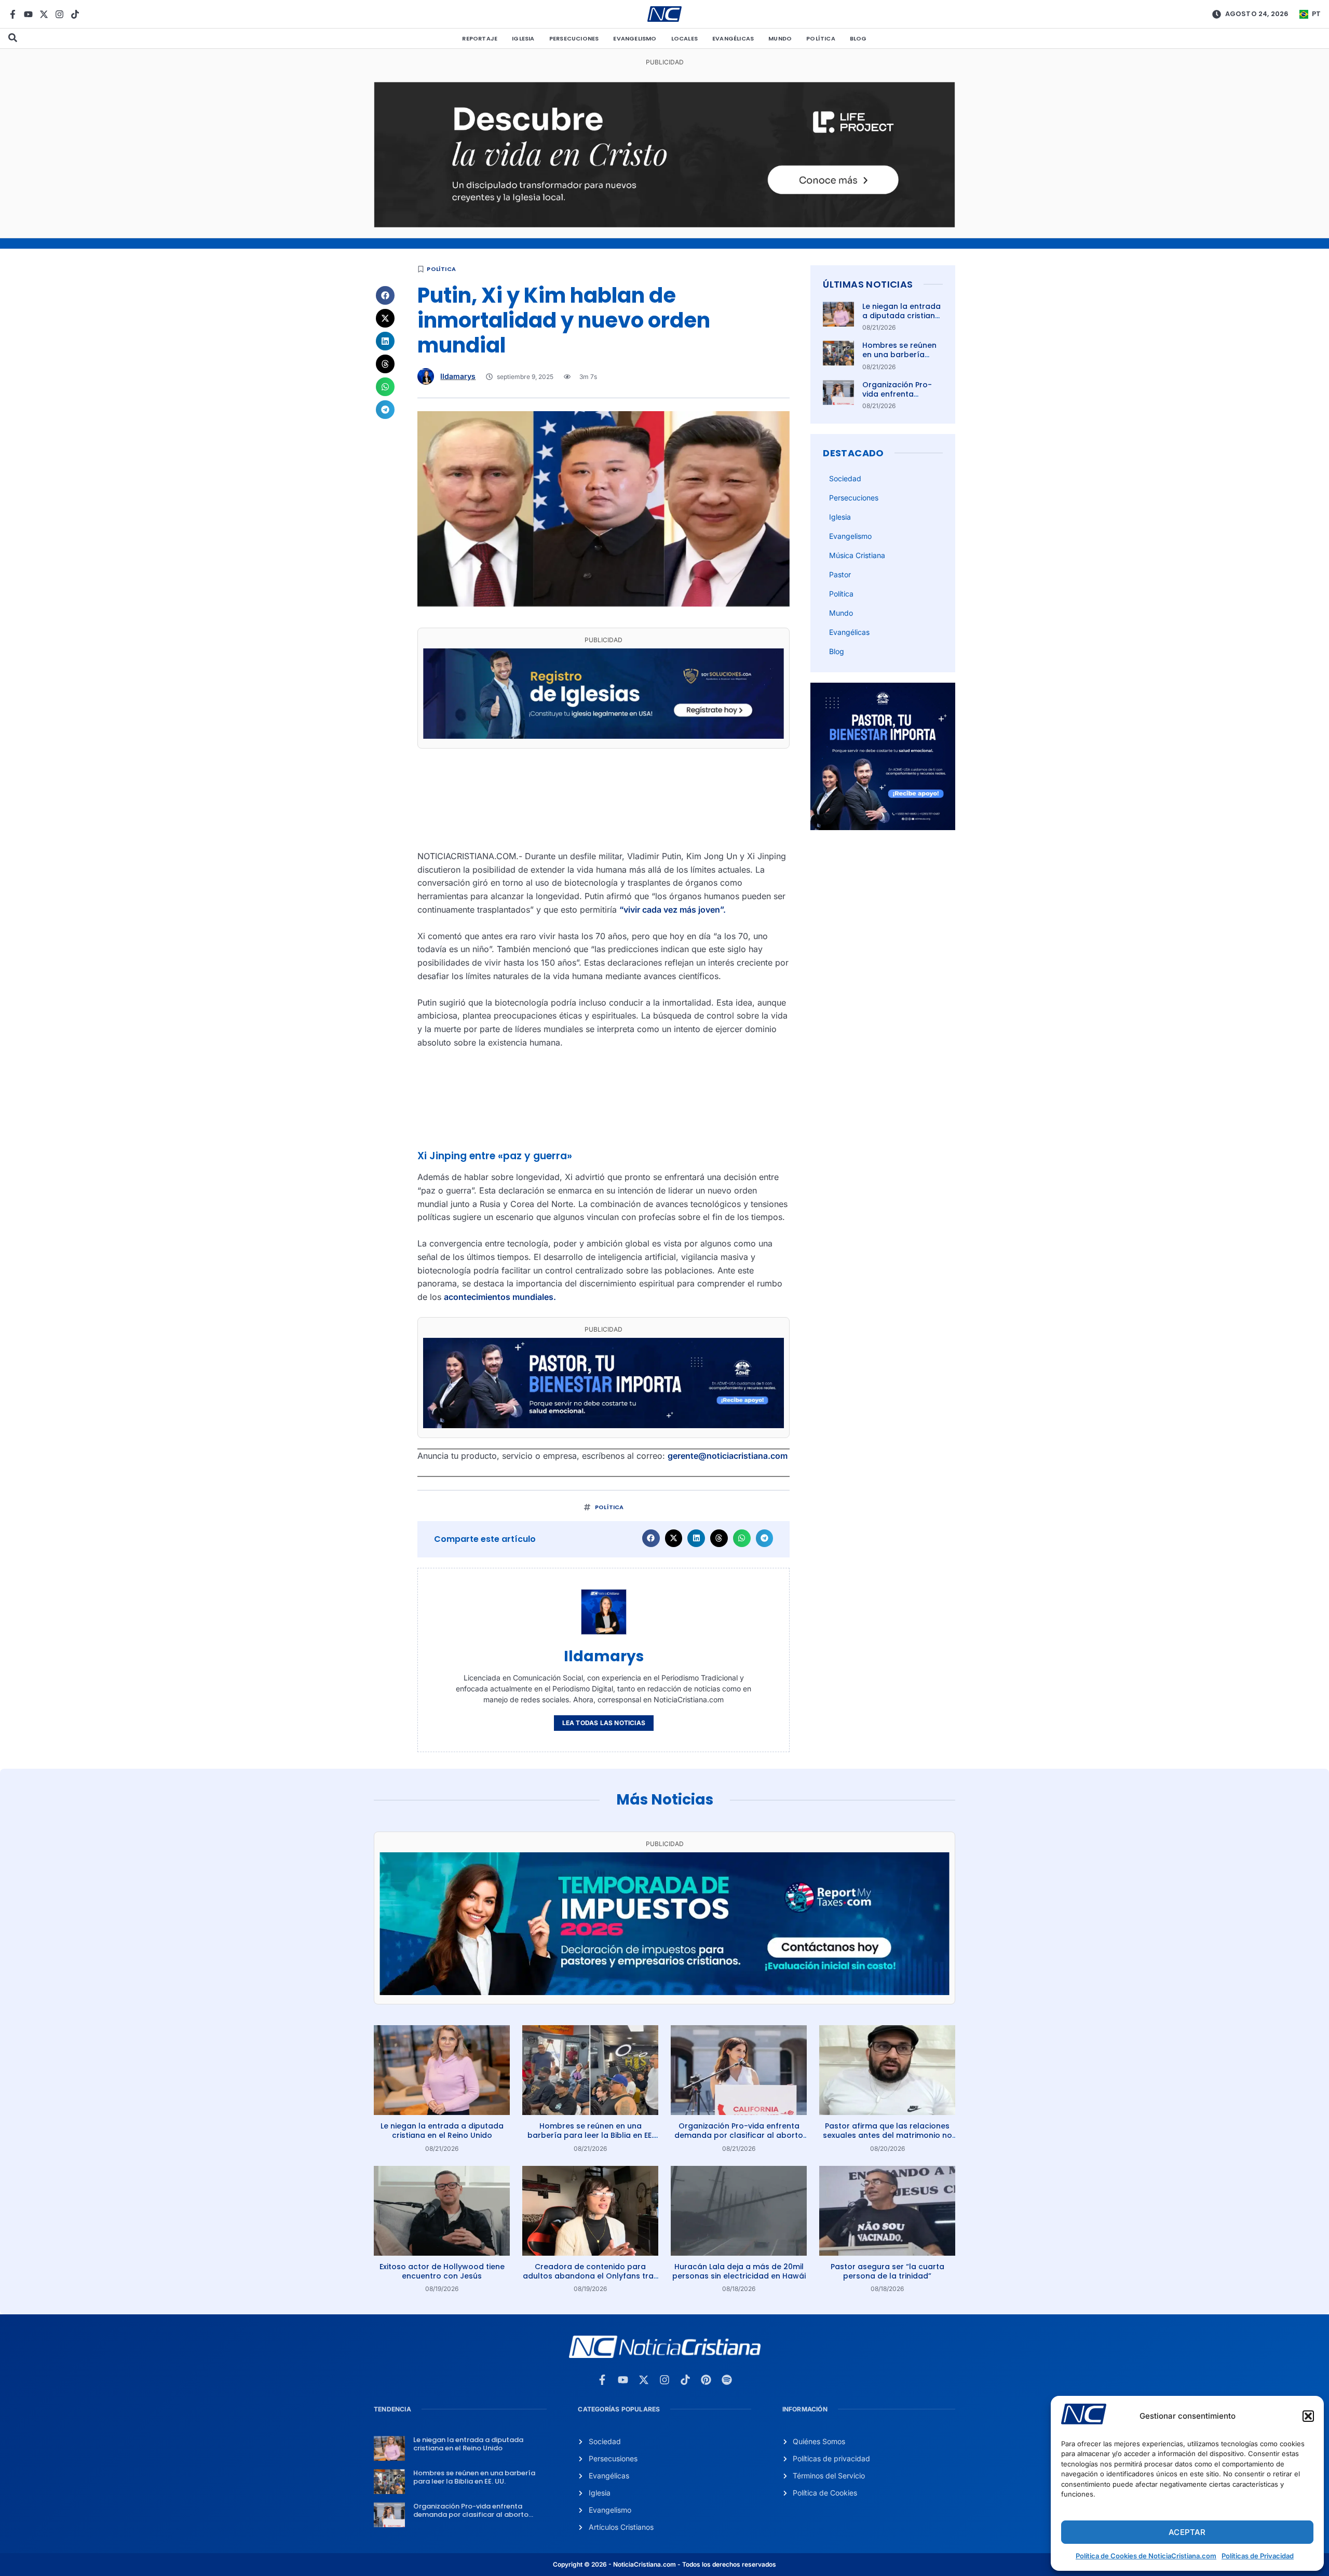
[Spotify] (727, 2380)
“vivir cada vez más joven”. (673, 910)
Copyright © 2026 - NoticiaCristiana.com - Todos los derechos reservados (664, 2564)
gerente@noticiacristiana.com (728, 1456)
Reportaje (480, 38)
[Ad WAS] (604, 736)
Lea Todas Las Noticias (604, 1723)
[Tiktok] (75, 14)
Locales (684, 38)
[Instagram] (59, 14)
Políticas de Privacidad (1258, 2556)
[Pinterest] (706, 2380)
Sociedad (845, 478)
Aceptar (1187, 2532)
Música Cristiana (857, 555)
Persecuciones (574, 38)
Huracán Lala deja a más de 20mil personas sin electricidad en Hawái (739, 2271)
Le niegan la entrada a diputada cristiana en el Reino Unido (901, 316)
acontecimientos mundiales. (500, 1297)
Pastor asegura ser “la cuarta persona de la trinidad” (887, 2271)
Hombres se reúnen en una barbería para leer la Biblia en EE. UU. (901, 360)
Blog (858, 38)
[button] (1308, 2416)
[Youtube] (28, 14)
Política (821, 38)
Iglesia (523, 38)
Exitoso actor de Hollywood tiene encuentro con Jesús (442, 2271)
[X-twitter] (44, 14)
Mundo (780, 38)
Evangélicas (733, 38)
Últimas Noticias (868, 284)
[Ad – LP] (664, 224)
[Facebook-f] (13, 14)
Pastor (840, 574)
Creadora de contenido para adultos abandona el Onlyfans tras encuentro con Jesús (590, 2276)
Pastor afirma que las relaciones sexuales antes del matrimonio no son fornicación (887, 2135)
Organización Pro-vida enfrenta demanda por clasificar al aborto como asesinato (739, 2135)
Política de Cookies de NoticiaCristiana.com (1146, 2556)
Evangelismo (635, 38)
